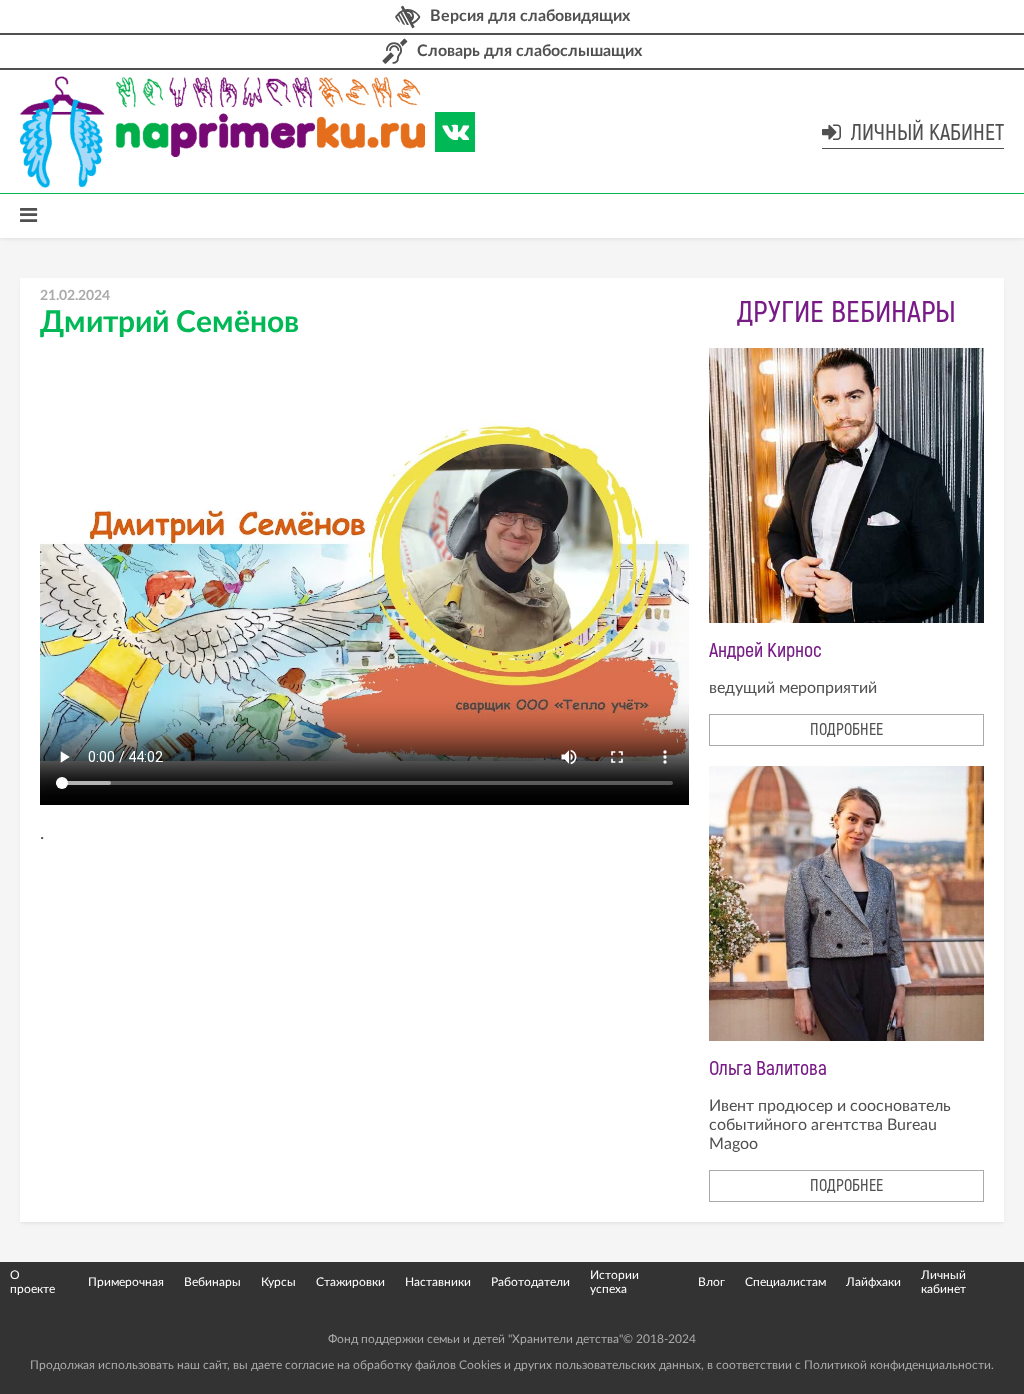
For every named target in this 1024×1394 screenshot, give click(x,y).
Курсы (278, 1282)
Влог (711, 1282)
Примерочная (126, 1282)
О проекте (32, 1282)
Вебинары (212, 1282)
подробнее (846, 730)
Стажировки (350, 1282)
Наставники (438, 1282)
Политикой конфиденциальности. (899, 1365)
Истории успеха (614, 1282)
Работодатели (530, 1282)
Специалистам (785, 1282)
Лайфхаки (873, 1282)
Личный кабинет (925, 133)
